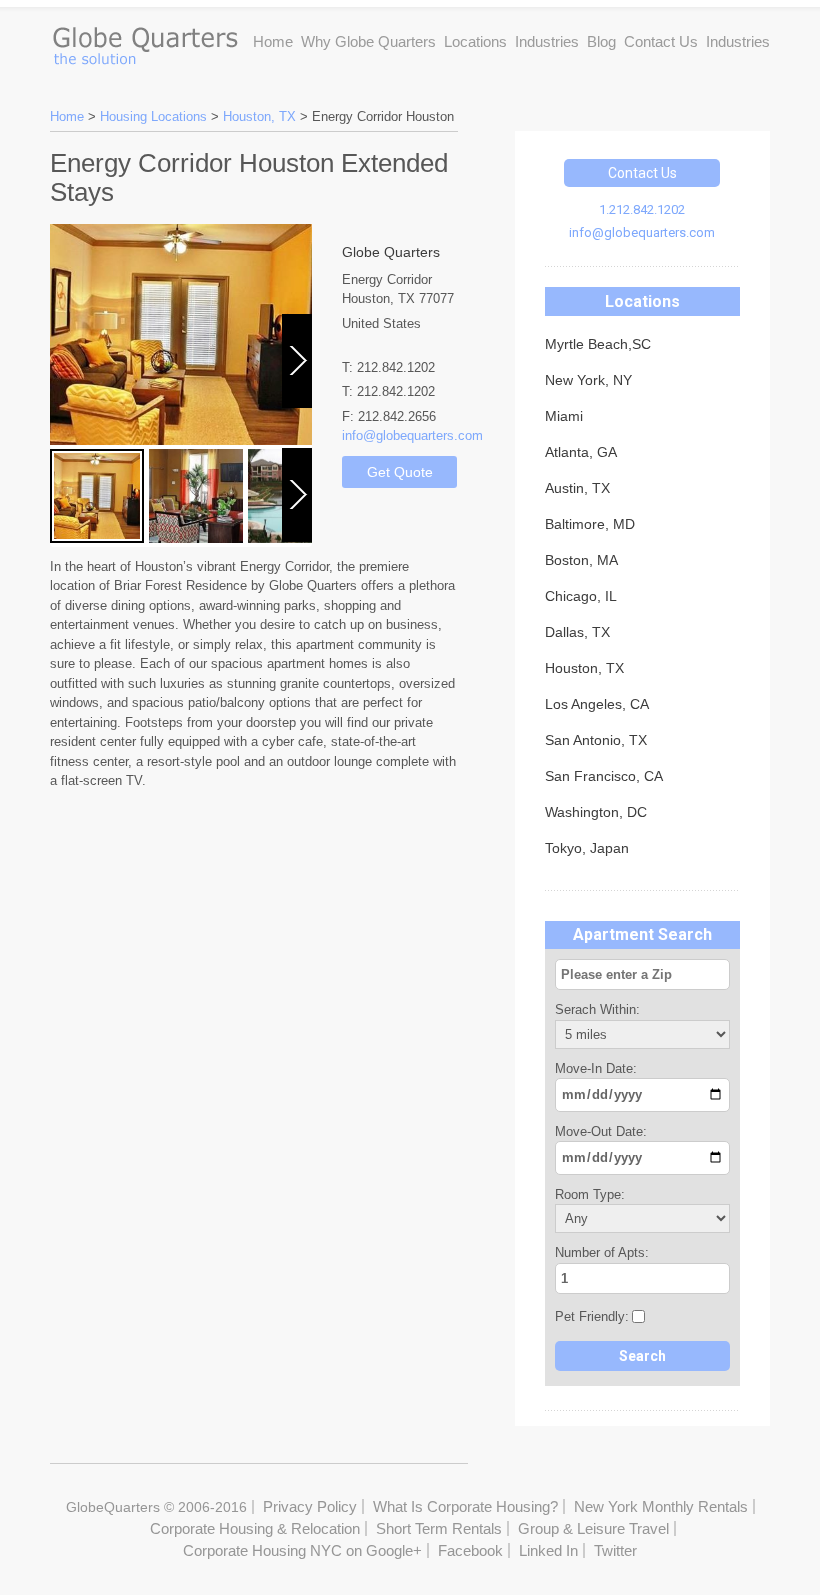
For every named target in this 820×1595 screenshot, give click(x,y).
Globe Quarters (144, 41)
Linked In (548, 1550)
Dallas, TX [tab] (577, 632)
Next (298, 407)
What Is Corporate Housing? (465, 1506)
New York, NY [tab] (588, 380)
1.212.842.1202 (642, 209)
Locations (475, 41)
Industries (547, 41)
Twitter (615, 1550)
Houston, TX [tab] (584, 668)
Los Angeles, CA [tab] (597, 704)
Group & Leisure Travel (593, 1528)
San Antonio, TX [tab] (596, 740)
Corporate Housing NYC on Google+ (302, 1550)
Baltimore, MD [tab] (590, 524)
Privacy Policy (310, 1506)
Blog (601, 41)
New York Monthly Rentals (661, 1506)
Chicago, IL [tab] (581, 596)
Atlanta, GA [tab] (581, 452)
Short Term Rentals (439, 1528)
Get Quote (400, 472)
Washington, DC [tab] (596, 812)
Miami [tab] (564, 416)
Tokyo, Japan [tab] (587, 848)
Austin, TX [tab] (577, 488)
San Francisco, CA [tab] (604, 776)
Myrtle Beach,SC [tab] (598, 344)
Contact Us (661, 41)
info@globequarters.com (642, 232)
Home (273, 41)
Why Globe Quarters (368, 41)
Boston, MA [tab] (581, 560)
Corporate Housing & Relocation (255, 1528)
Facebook (470, 1550)
